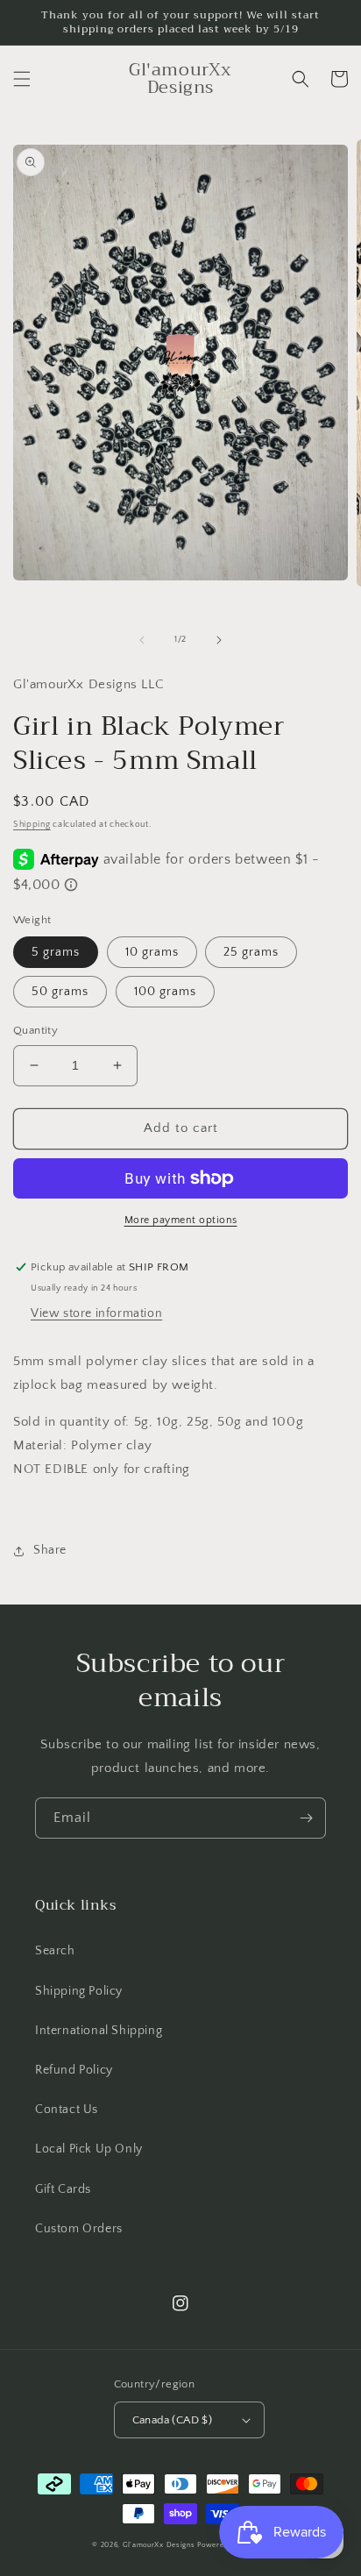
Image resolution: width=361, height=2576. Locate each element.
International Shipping (99, 2031)
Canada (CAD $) (173, 2420)
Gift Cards (63, 2189)
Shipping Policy (79, 1991)
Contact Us (67, 2110)
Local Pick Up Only (89, 2149)
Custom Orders (79, 2229)
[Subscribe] (306, 1818)
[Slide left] (142, 640)
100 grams (165, 992)
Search (55, 1951)
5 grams (56, 952)
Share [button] (50, 1550)
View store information (96, 1313)
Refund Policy (74, 2070)
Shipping (32, 825)
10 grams (152, 952)
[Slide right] (219, 640)
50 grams (60, 992)
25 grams (251, 952)
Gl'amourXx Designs (159, 2545)
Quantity (35, 1030)
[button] (22, 79)
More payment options (181, 1220)
